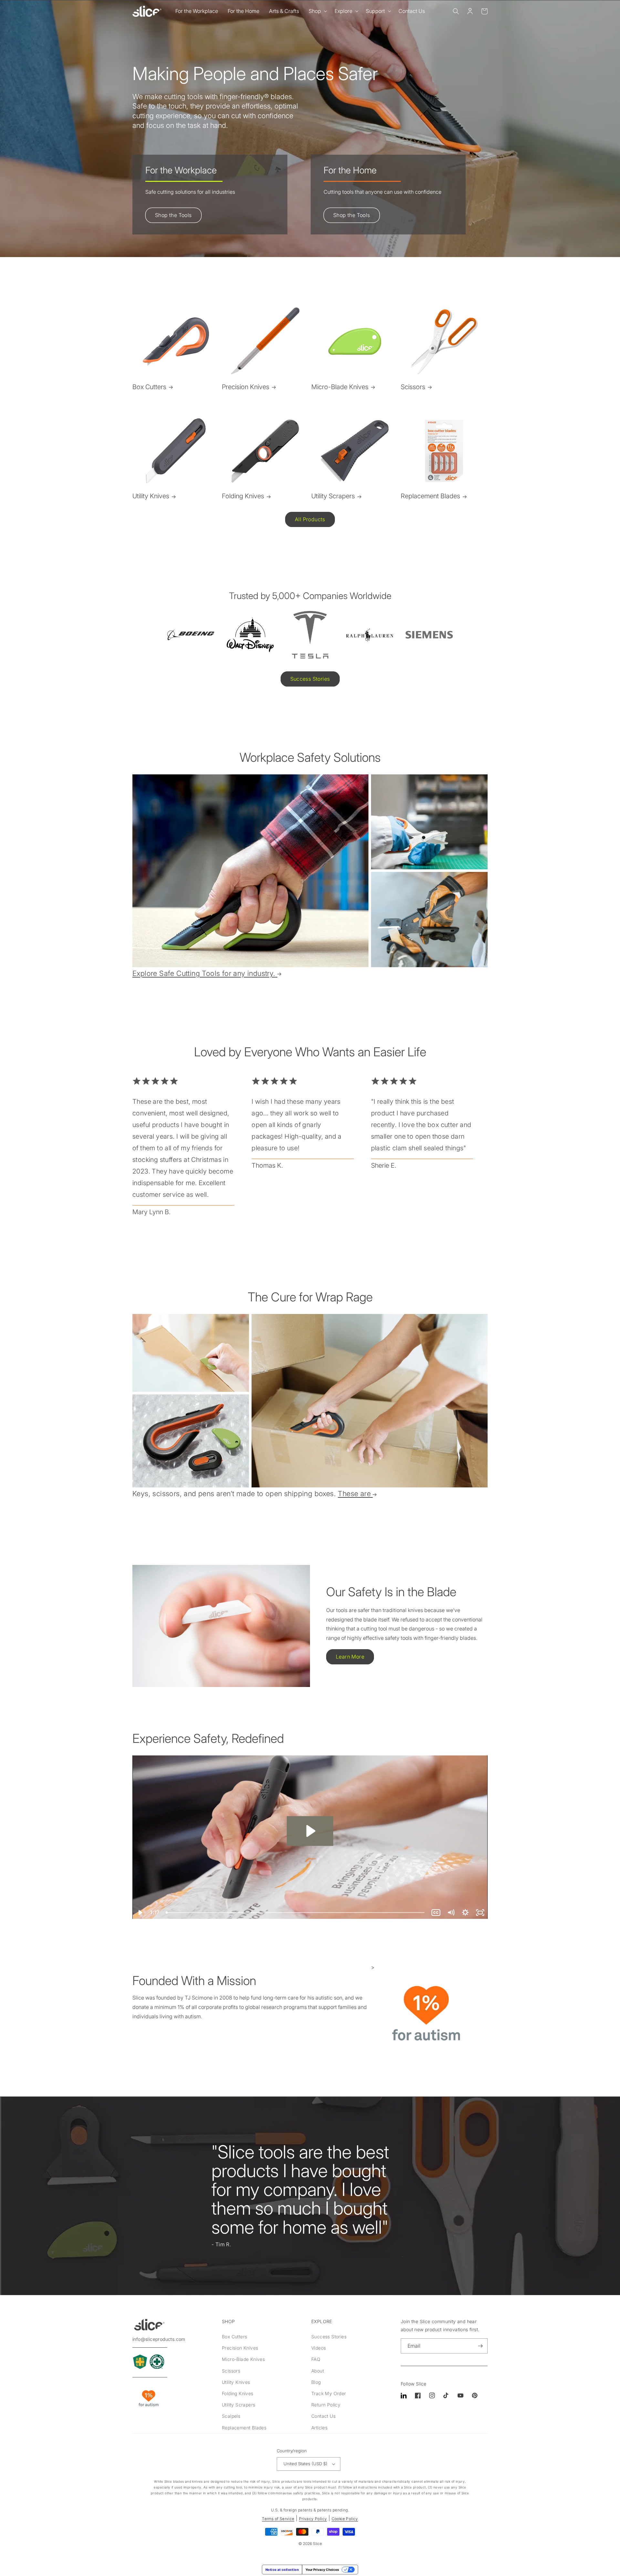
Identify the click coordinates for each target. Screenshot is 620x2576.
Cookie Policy (345, 2519)
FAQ (316, 2359)
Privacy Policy (313, 2519)
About (318, 2371)
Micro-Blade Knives (340, 387)
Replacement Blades (430, 496)
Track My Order (329, 2393)
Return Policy (326, 2405)
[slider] (296, 1913)
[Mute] (451, 1913)
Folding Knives (243, 496)
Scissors (413, 387)
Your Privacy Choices (322, 2570)
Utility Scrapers (333, 496)
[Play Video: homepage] (310, 1831)
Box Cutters (149, 387)
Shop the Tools (173, 215)
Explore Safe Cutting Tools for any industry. (204, 973)
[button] (317, 11)
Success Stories (310, 679)
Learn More (350, 1657)
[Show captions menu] (436, 1913)
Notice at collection (282, 2570)
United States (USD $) (305, 2464)
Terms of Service (278, 2519)
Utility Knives (151, 496)
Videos (319, 2348)
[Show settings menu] (465, 1913)
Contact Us (323, 2416)
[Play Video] (140, 1913)
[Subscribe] (480, 2346)
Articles (319, 2428)
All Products (310, 519)
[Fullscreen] (480, 1913)
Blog (316, 2382)
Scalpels (231, 2416)
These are (354, 1494)
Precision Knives (246, 387)
